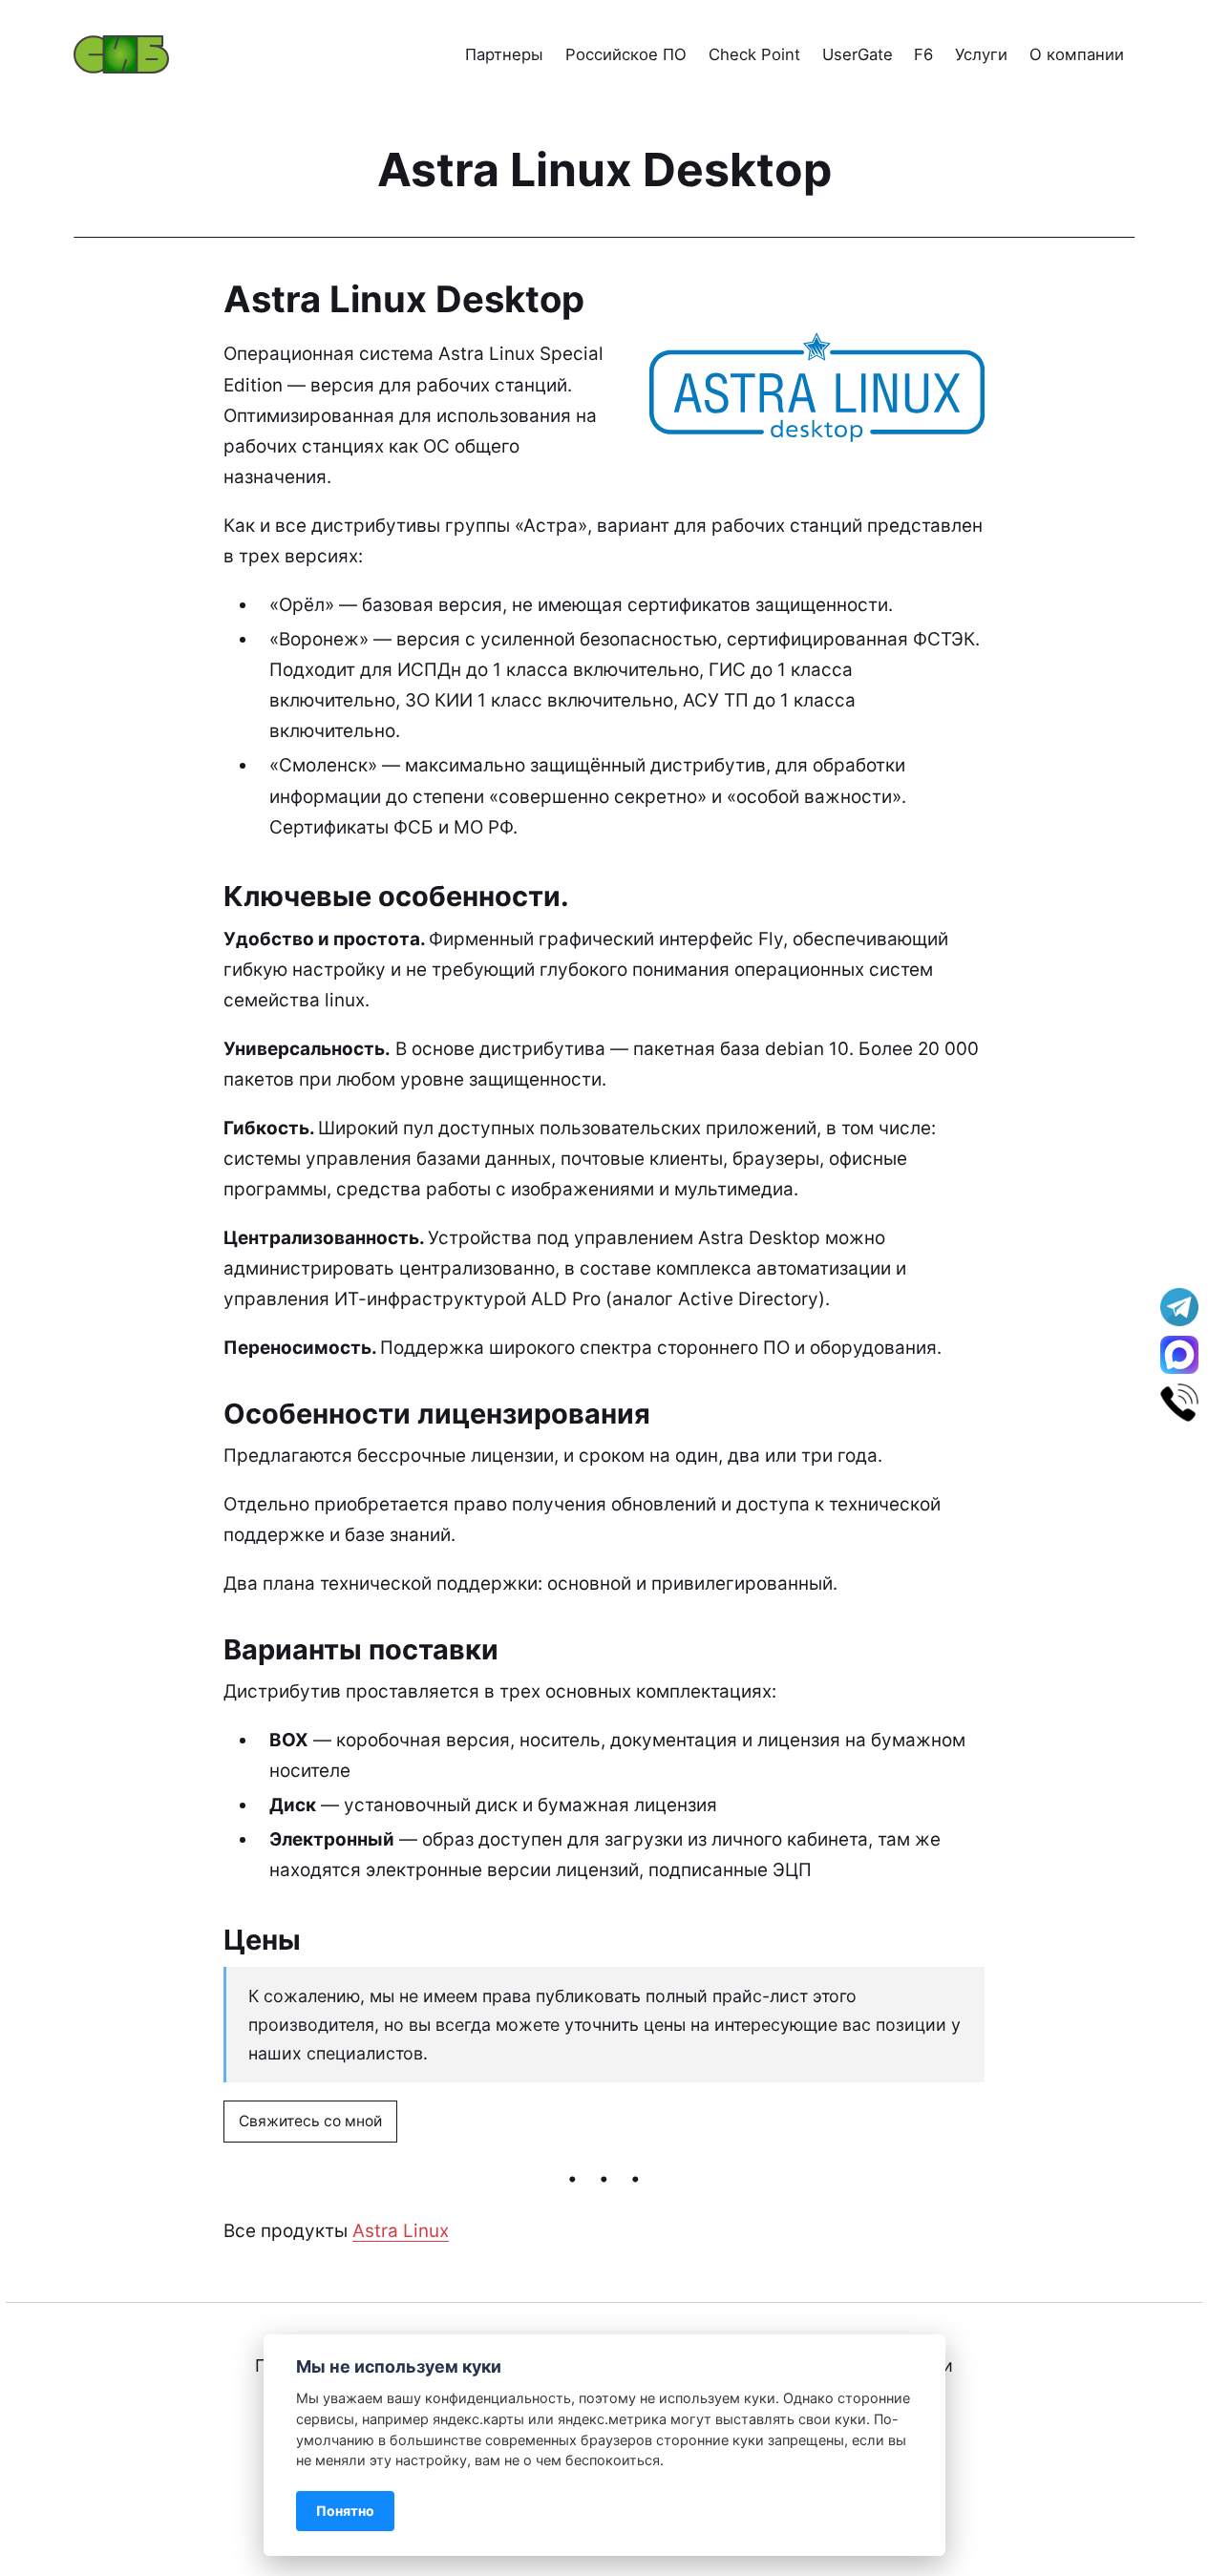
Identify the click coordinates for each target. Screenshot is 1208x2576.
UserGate (858, 54)
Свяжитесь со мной (310, 2120)
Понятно (345, 2511)
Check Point (754, 54)
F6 (923, 54)
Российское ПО (626, 54)
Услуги (981, 54)
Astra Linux (401, 2231)
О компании (1077, 54)
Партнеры (504, 54)
